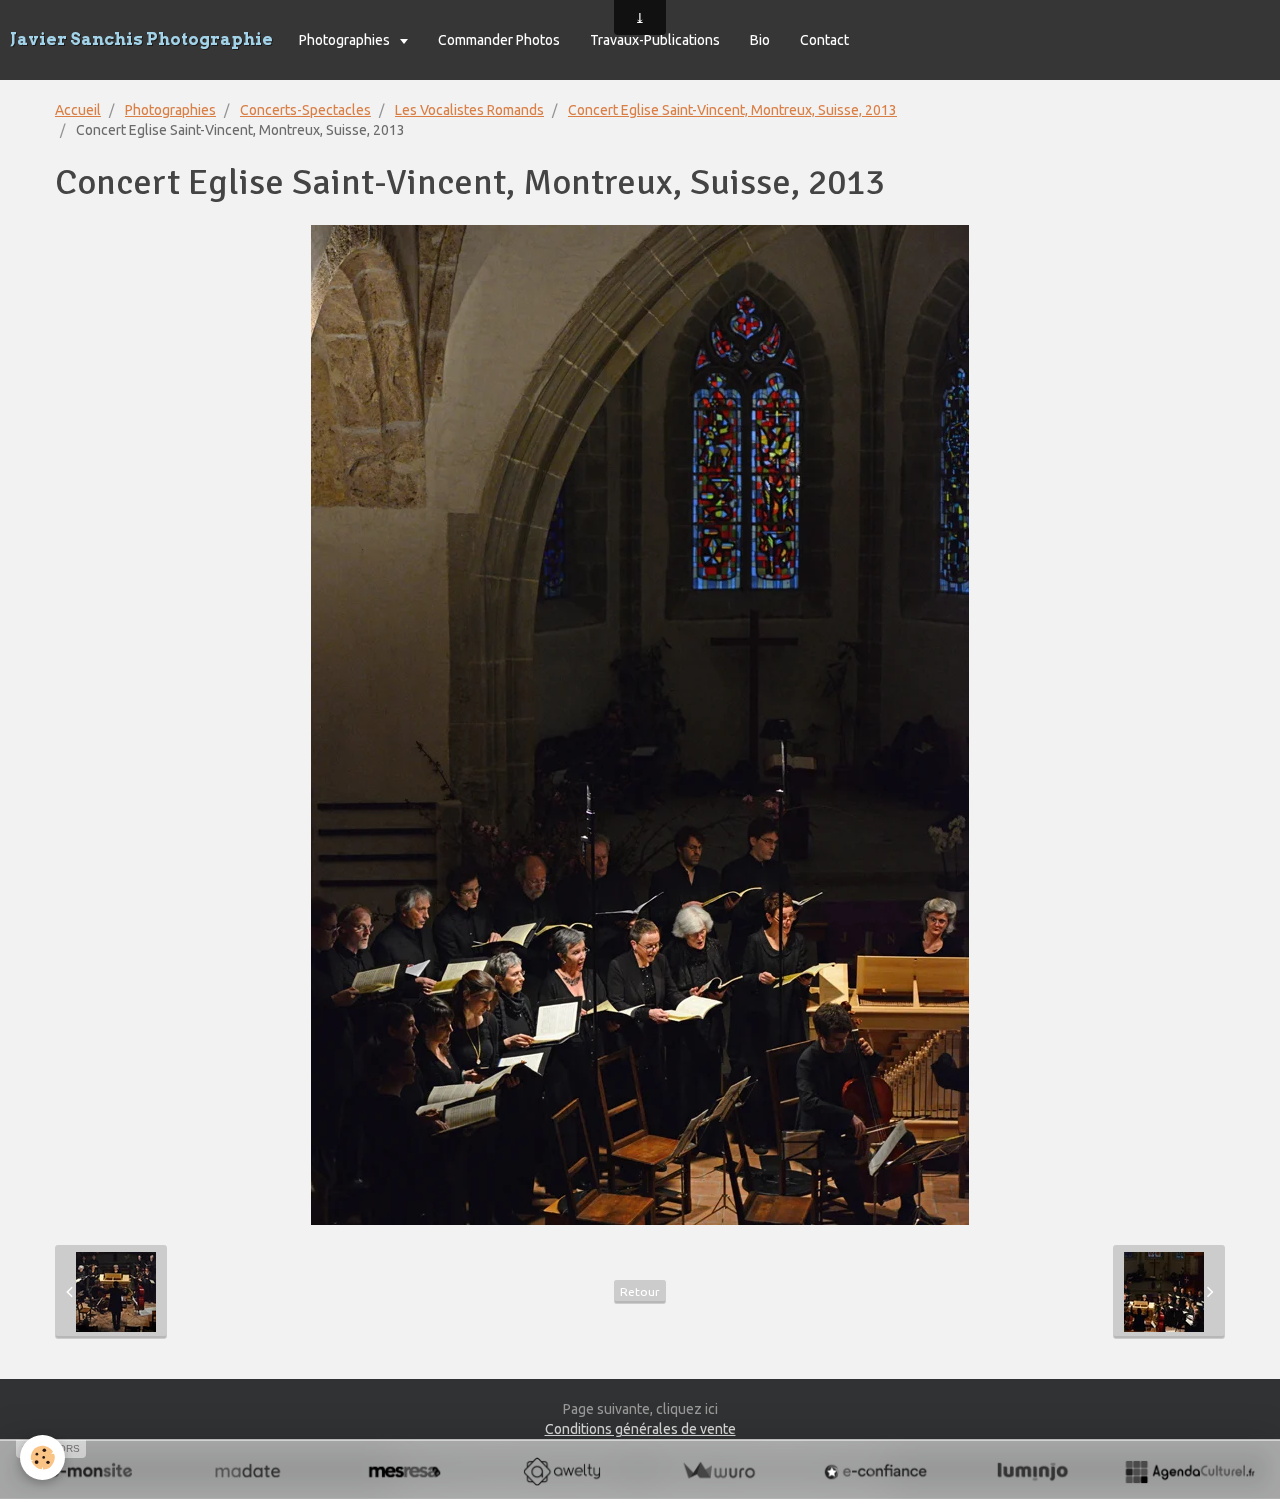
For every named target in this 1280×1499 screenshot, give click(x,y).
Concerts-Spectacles (305, 110)
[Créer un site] (90, 1471)
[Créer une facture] (718, 1471)
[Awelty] (561, 1471)
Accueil (78, 110)
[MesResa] (404, 1471)
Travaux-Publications (655, 40)
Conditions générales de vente (640, 1429)
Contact (824, 40)
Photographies (346, 40)
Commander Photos (499, 40)
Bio (760, 40)
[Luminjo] (1032, 1471)
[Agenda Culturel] (1189, 1471)
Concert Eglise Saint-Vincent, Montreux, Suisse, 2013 (732, 110)
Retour (640, 1291)
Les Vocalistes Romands (469, 110)
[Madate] (247, 1471)
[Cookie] (42, 1457)
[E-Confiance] (875, 1471)
